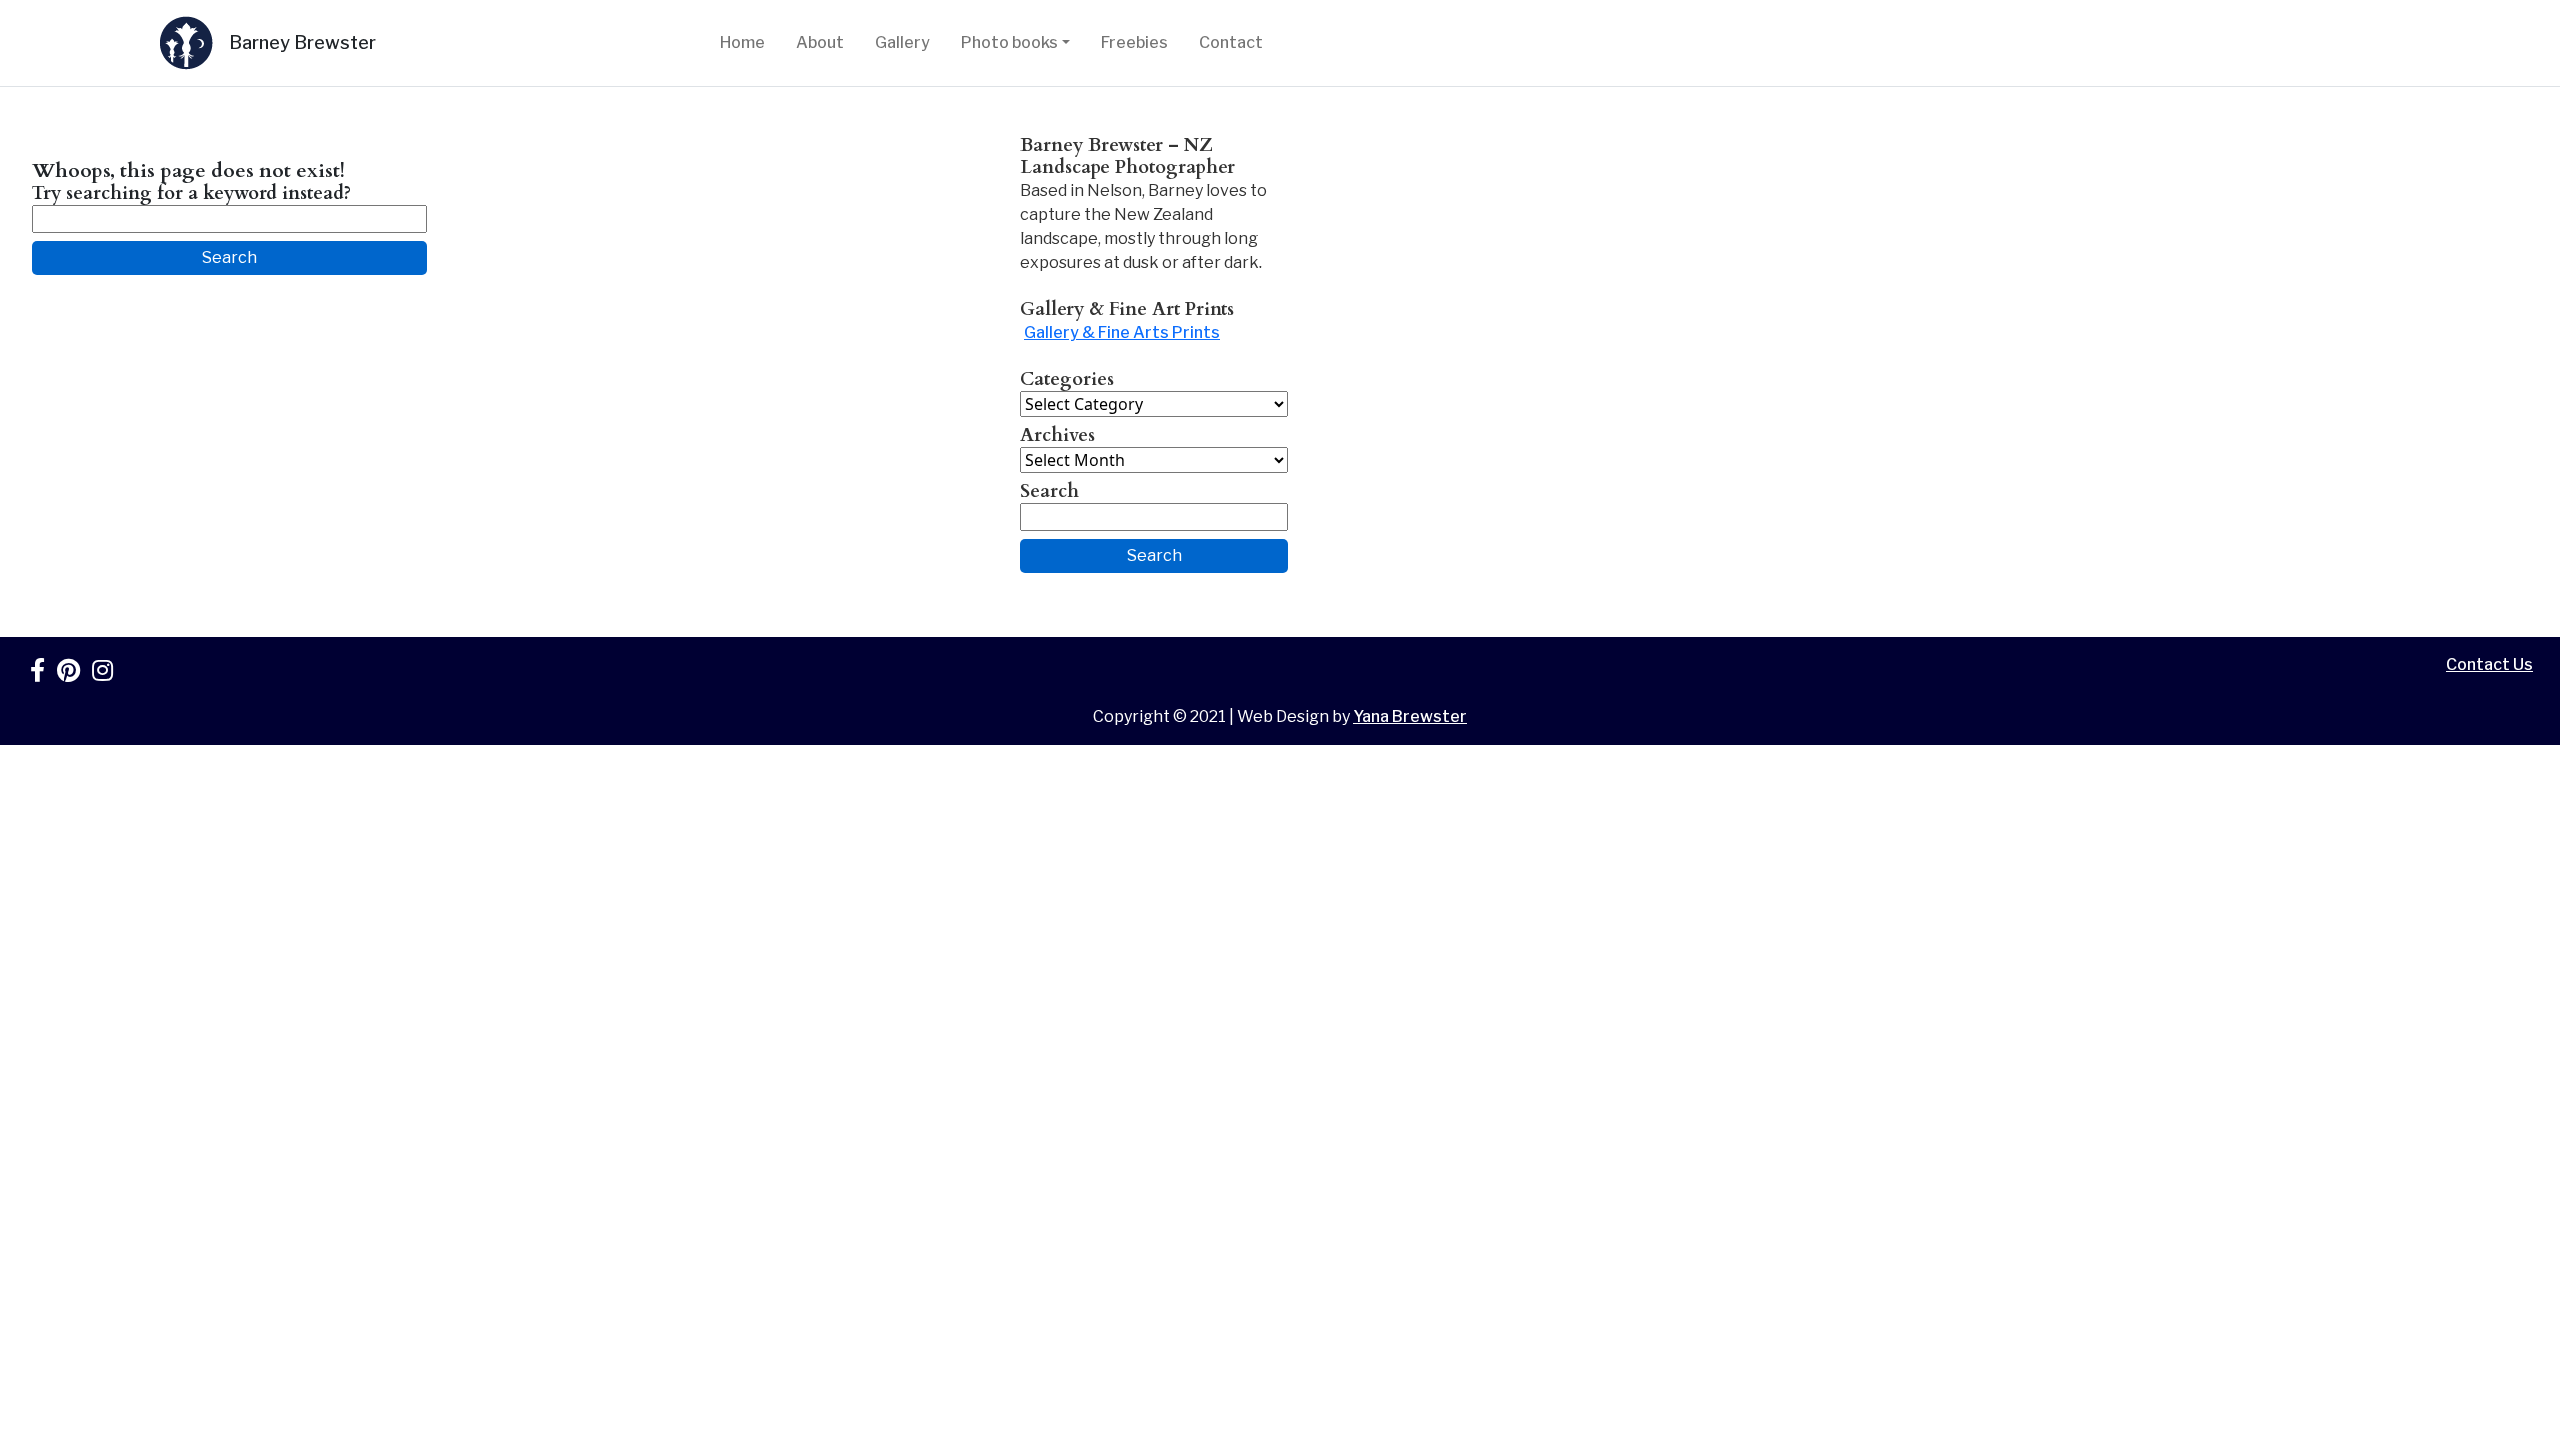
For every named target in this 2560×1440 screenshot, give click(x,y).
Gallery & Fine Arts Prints (1122, 332)
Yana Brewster (1410, 716)
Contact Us (2489, 664)
